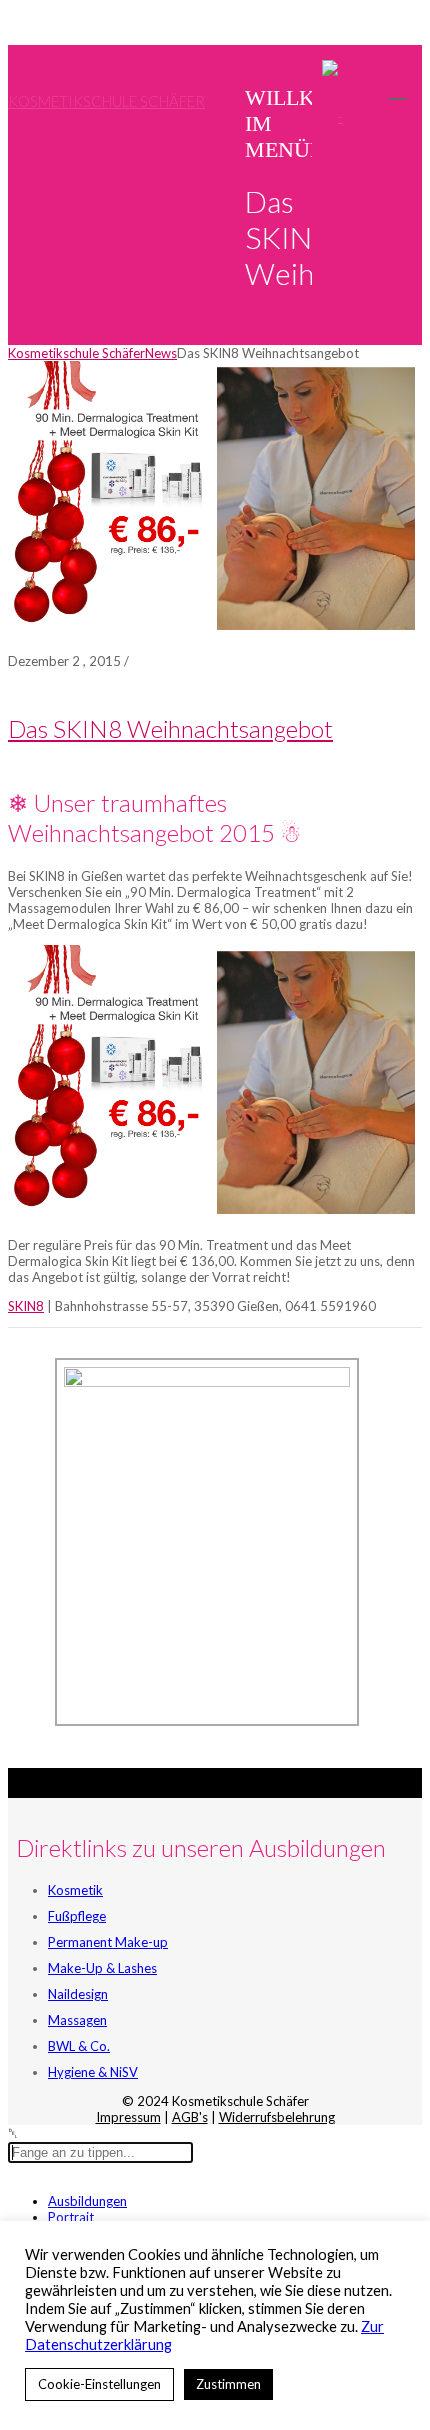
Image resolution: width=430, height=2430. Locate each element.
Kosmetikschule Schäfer (106, 101)
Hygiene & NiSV (93, 2072)
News (161, 353)
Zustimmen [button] (228, 2384)
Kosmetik (75, 1890)
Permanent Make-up (108, 1942)
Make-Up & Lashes (102, 1968)
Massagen (77, 2020)
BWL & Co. (79, 2046)
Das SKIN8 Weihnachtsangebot (170, 728)
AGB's (190, 2117)
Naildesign (78, 1994)
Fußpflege (77, 1916)
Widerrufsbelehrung (277, 2117)
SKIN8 (26, 1306)
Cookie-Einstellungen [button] (99, 2384)
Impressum (128, 2117)
